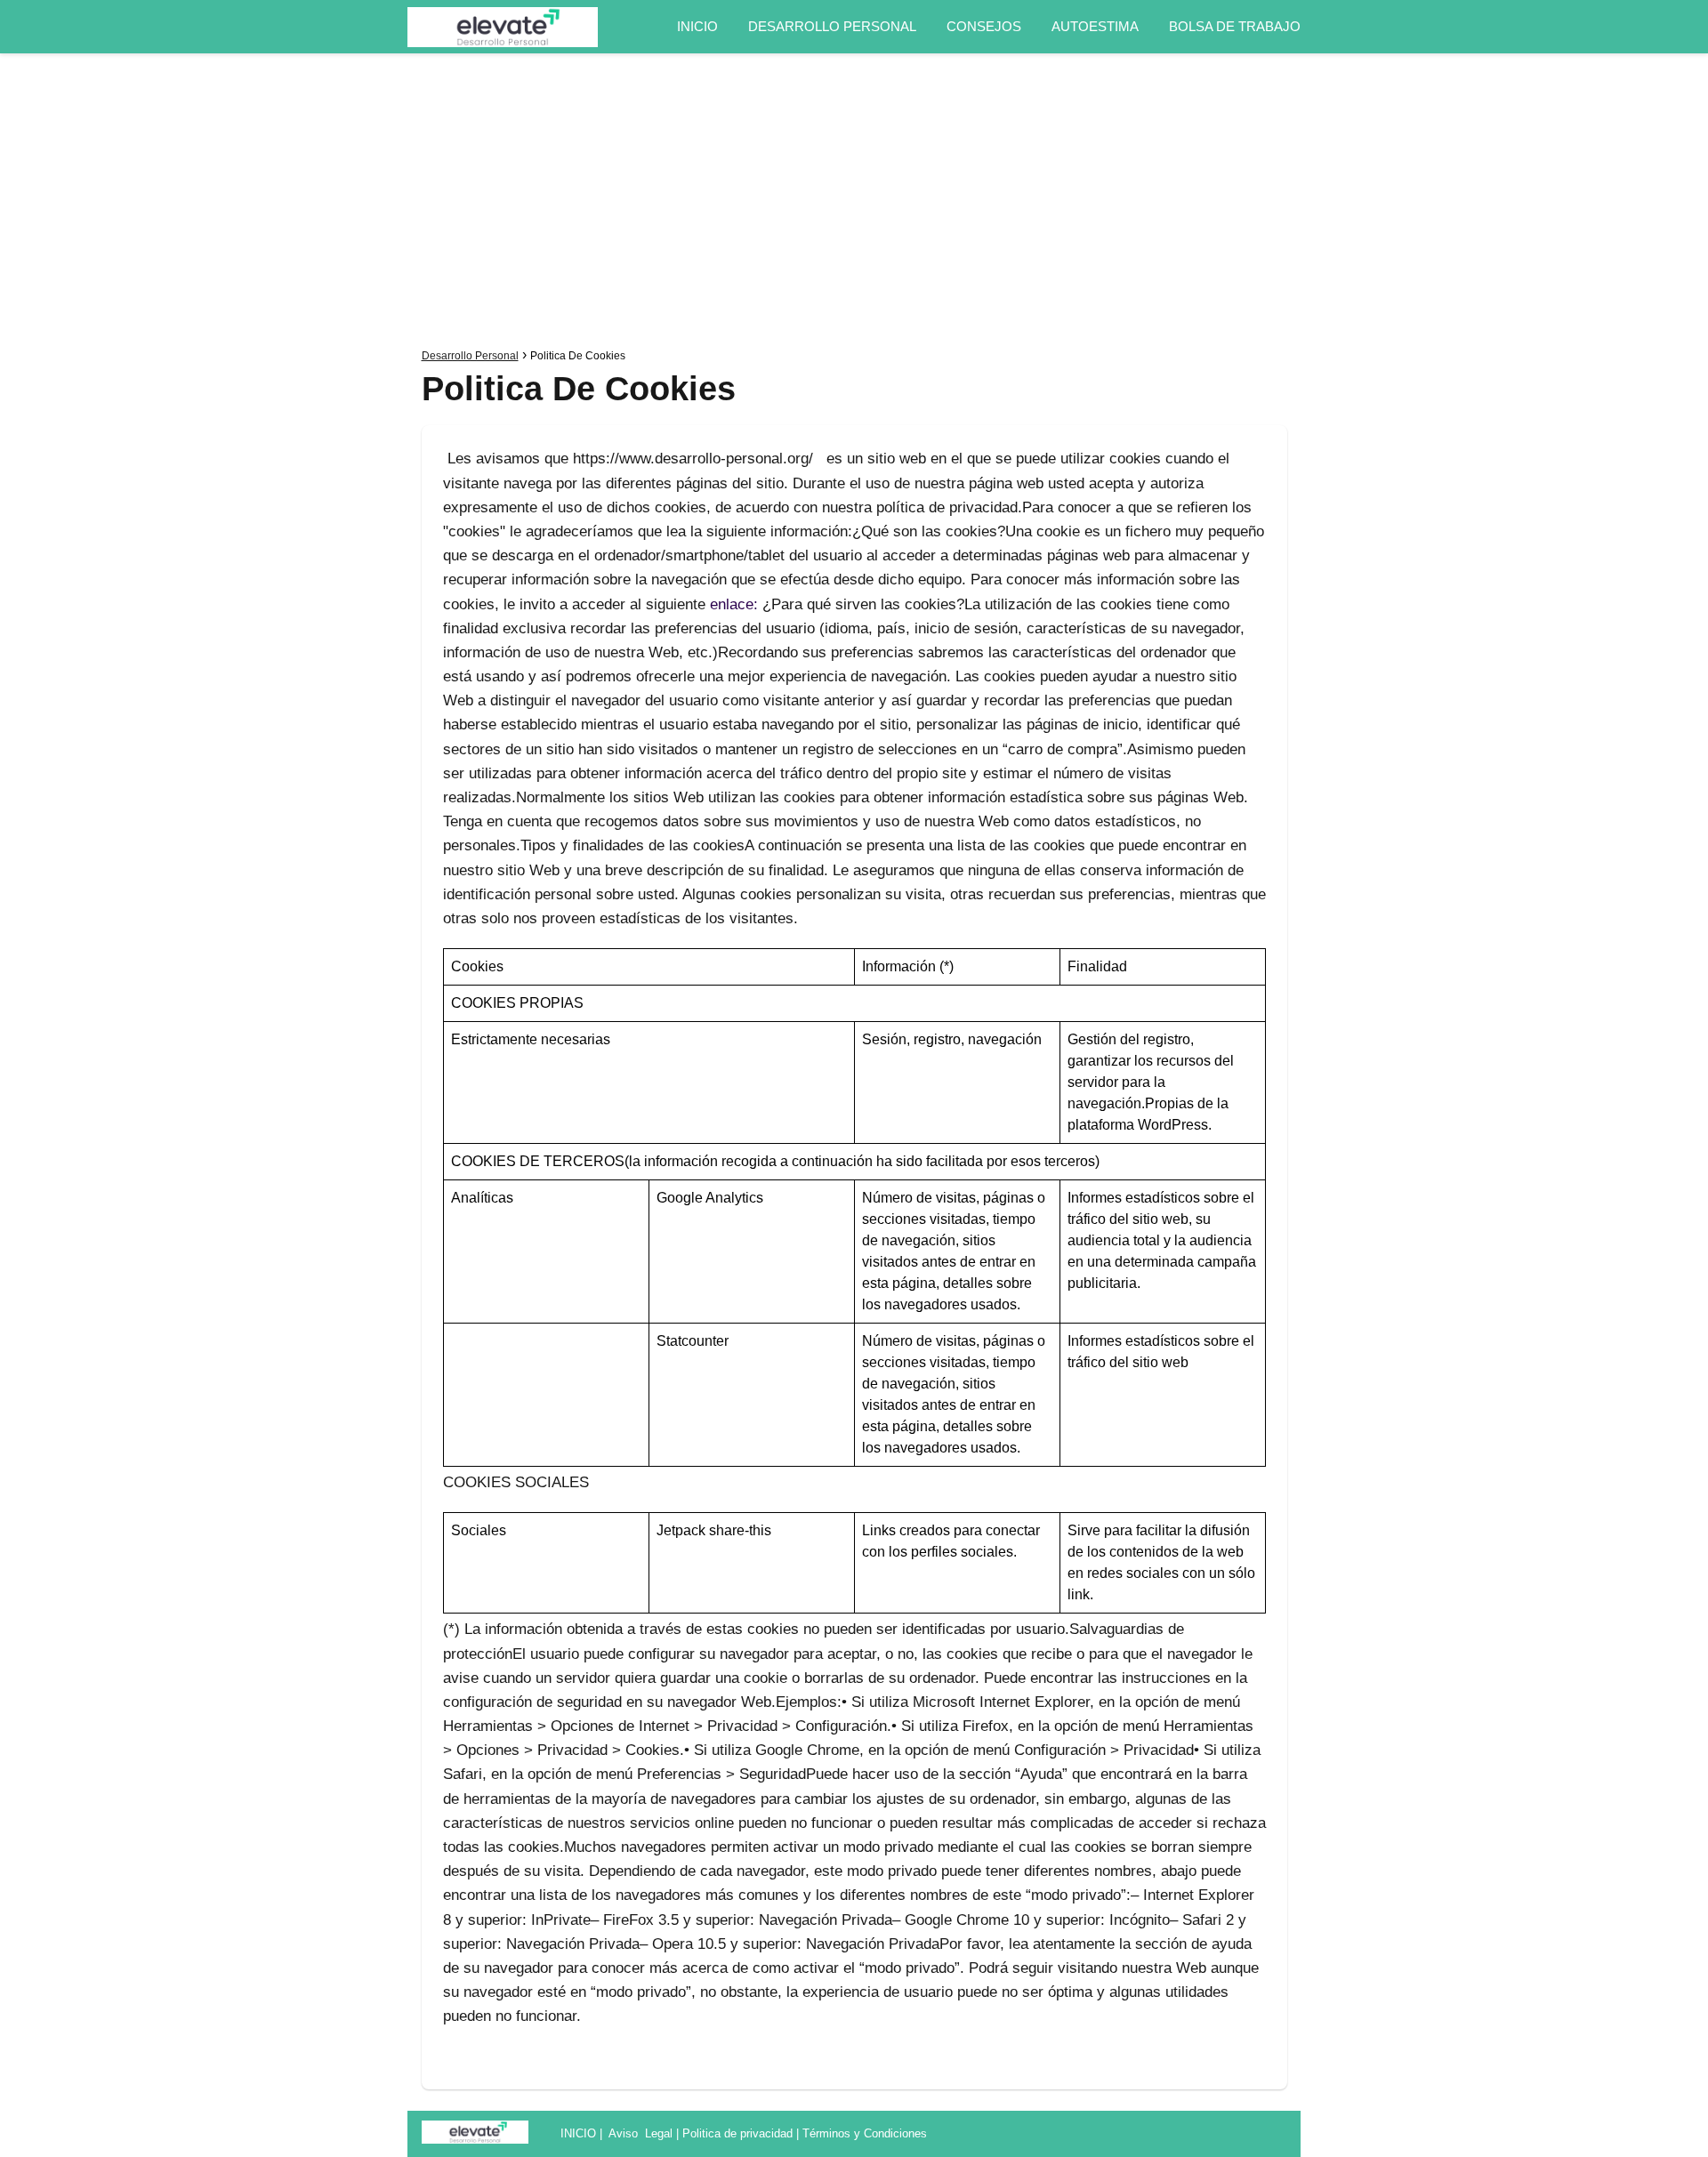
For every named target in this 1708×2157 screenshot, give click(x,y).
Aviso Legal (640, 2133)
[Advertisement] (854, 205)
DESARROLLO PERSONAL (832, 26)
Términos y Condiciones (865, 2133)
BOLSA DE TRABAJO (1235, 26)
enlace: (734, 604)
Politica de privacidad (737, 2133)
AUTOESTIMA (1095, 26)
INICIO (697, 26)
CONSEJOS (984, 26)
